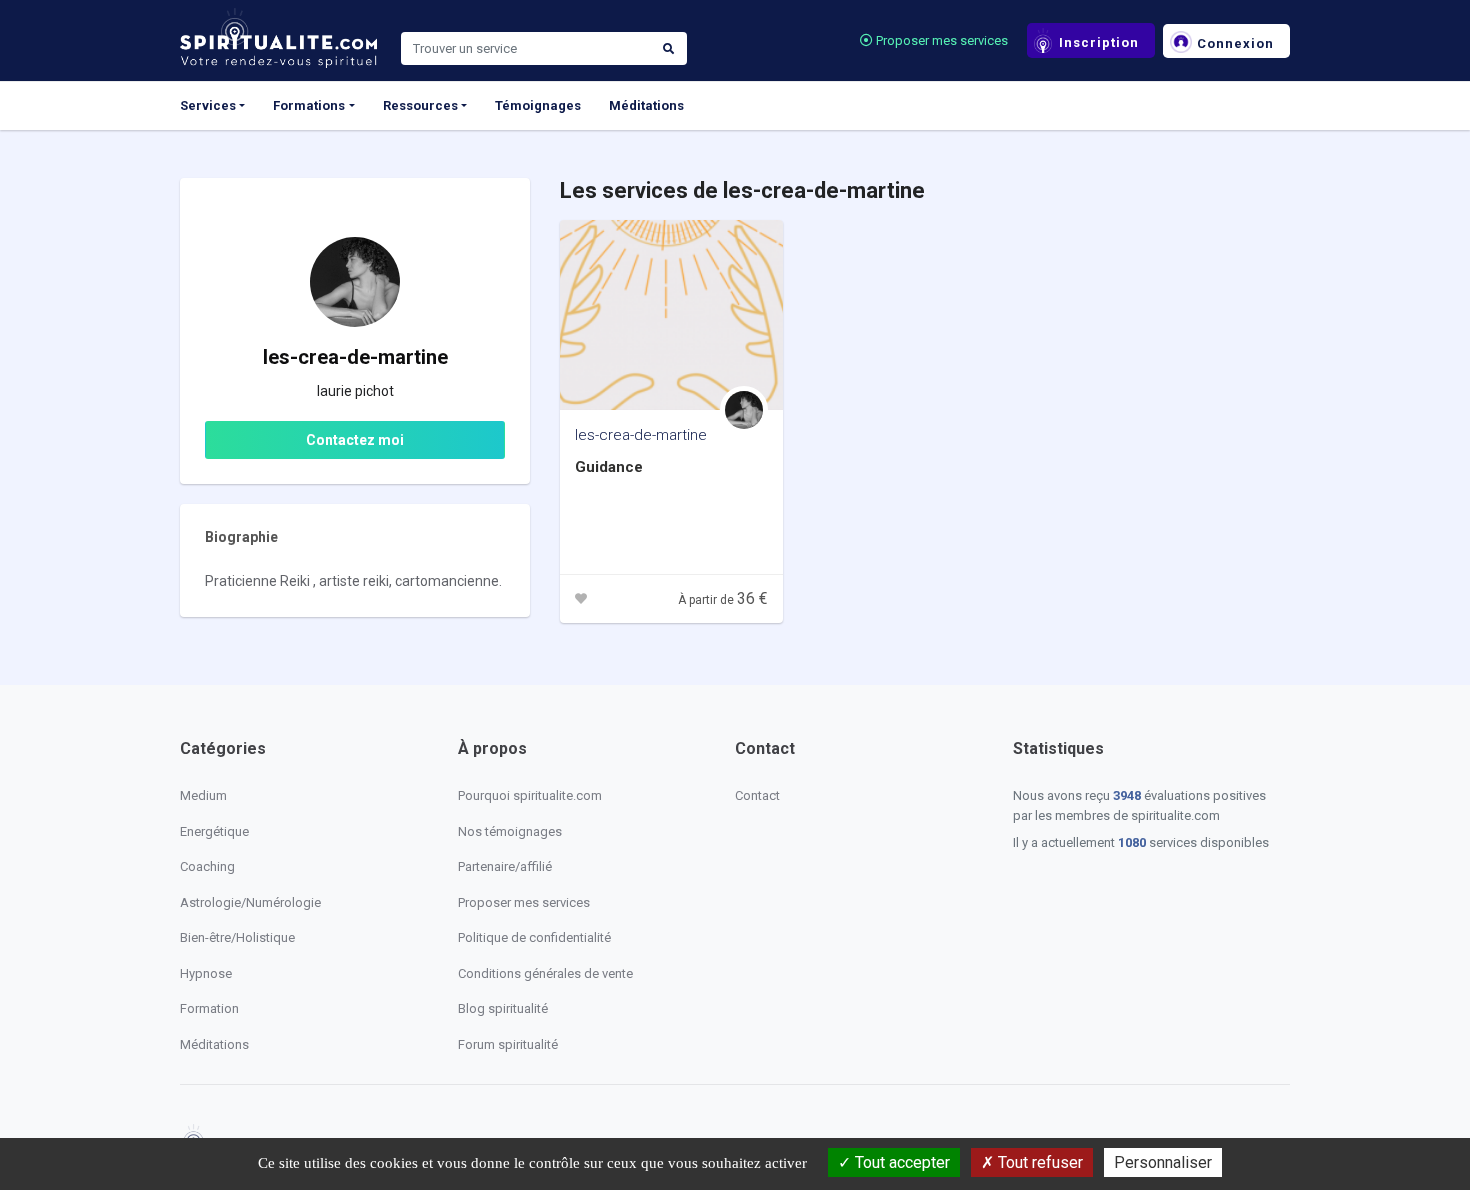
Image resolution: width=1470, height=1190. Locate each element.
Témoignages (538, 105)
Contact (757, 795)
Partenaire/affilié (505, 866)
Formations (309, 105)
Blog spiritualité (503, 1008)
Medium (203, 795)
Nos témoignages (510, 831)
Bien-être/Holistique (237, 937)
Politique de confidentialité (534, 937)
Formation (209, 1008)
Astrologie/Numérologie (250, 902)
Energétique (214, 831)
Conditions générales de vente (545, 973)
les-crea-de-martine (641, 435)
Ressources (420, 105)
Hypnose (206, 973)
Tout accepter (900, 1162)
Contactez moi (355, 440)
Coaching (207, 866)
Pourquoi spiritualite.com (530, 795)
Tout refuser (1038, 1162)
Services (208, 105)
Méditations (646, 105)
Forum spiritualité (508, 1044)
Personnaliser (1163, 1162)
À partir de (723, 600)
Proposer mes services (940, 40)
